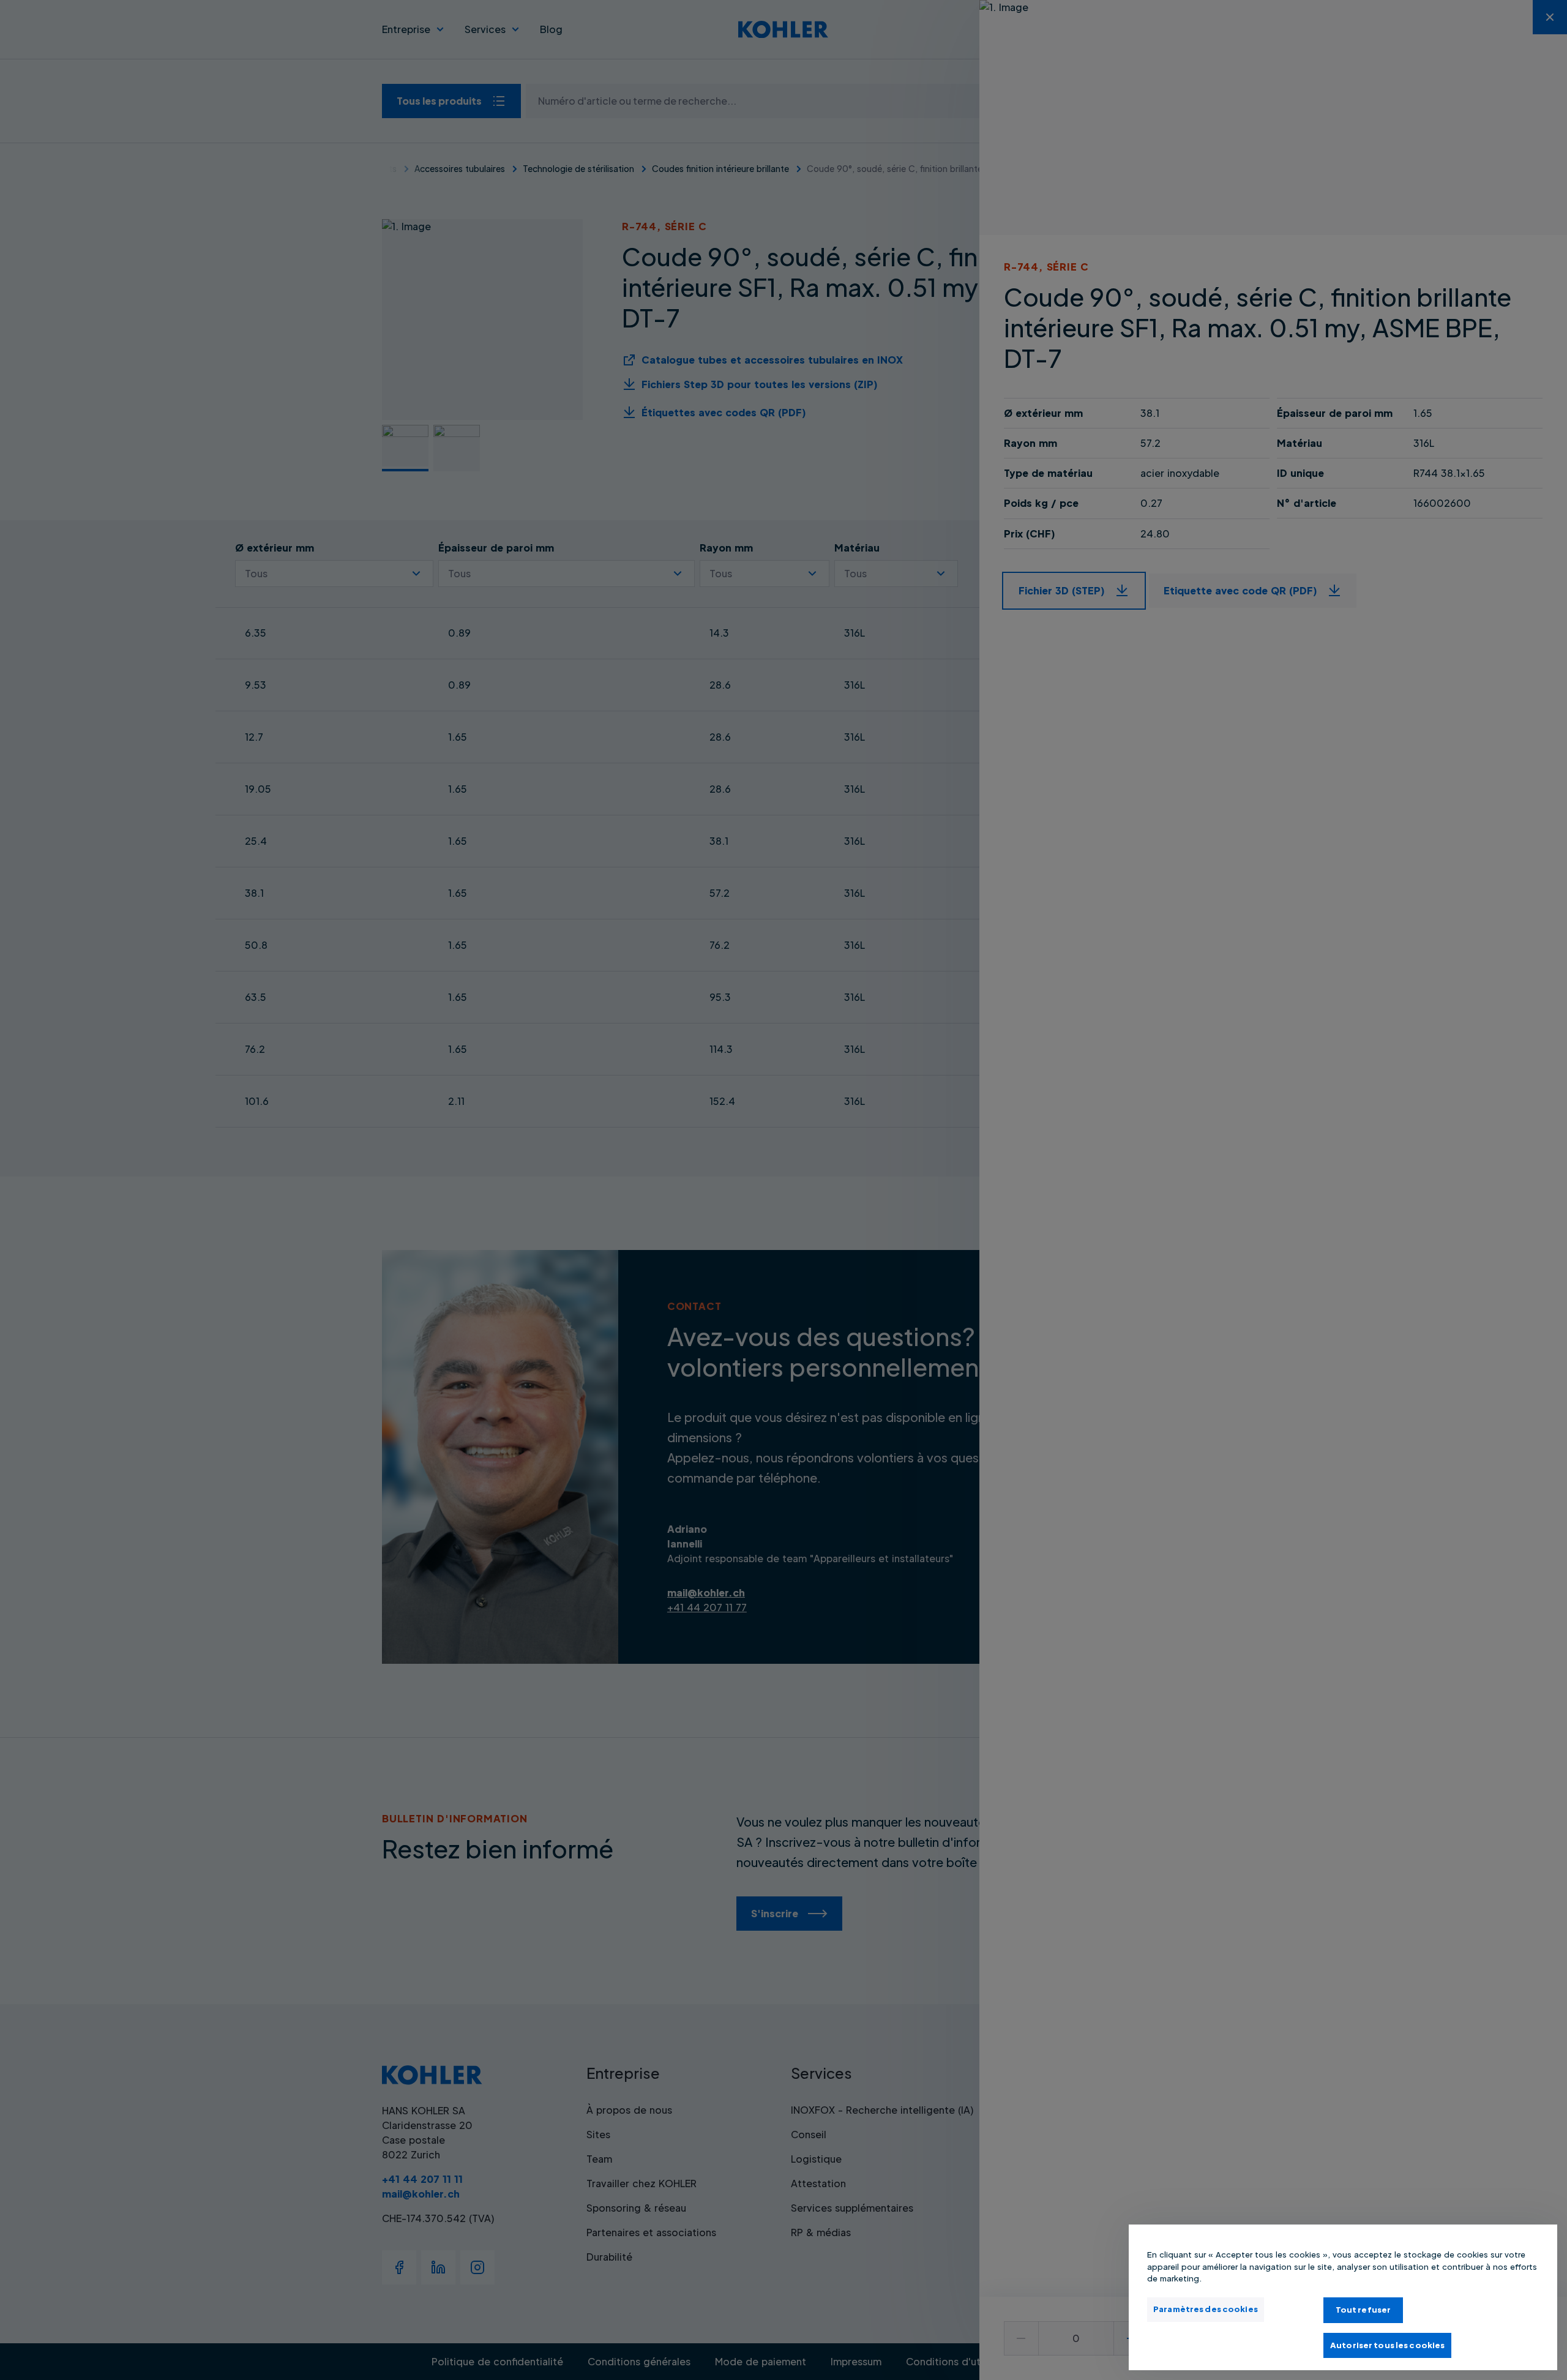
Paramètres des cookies (1206, 2309)
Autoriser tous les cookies (1387, 2344)
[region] (1343, 2297)
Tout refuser (1363, 2310)
